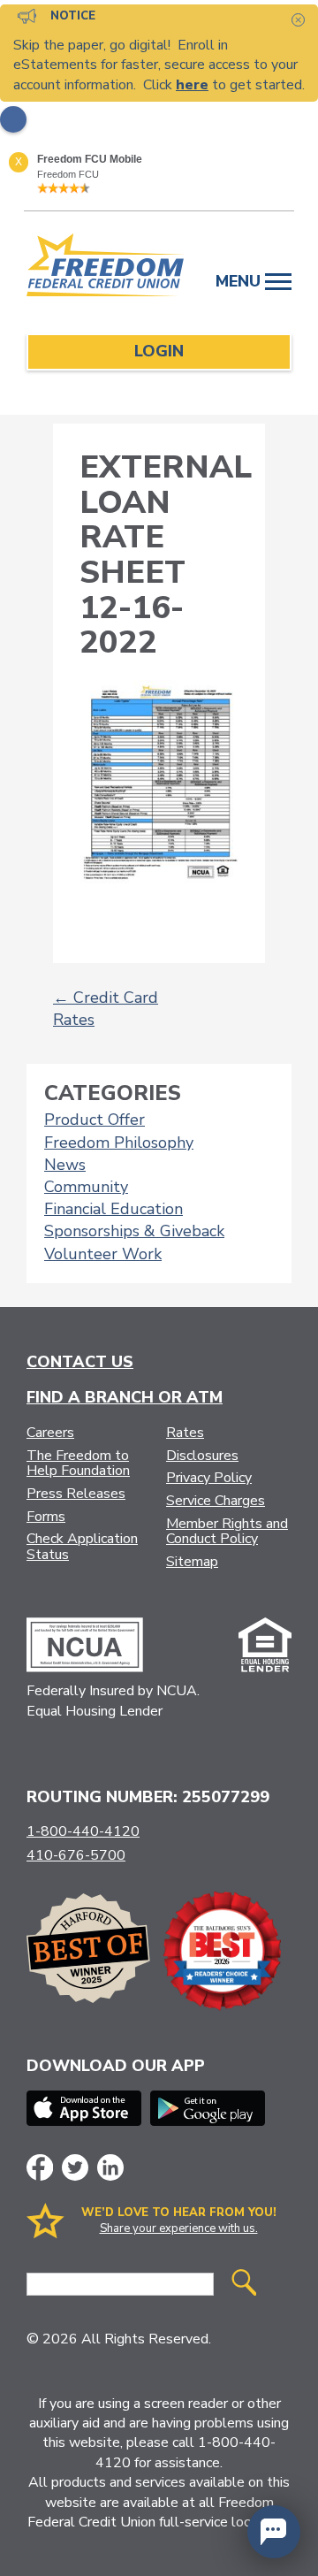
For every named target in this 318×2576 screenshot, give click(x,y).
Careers (50, 1433)
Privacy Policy (209, 1478)
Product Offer (95, 1120)
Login (159, 351)
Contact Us (80, 1362)
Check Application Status (82, 1547)
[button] (274, 2532)
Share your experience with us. (179, 2228)
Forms (46, 1517)
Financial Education (114, 1209)
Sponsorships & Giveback (134, 1231)
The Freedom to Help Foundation (78, 1464)
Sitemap (192, 1562)
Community (86, 1187)
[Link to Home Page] (106, 268)
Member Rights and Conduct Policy (227, 1532)
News (65, 1165)
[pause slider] (13, 119)
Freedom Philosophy (119, 1143)
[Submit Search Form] (244, 2285)
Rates (185, 1433)
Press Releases (76, 1494)
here (192, 85)
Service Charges (216, 1501)
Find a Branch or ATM (125, 1397)
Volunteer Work (103, 1254)
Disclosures (202, 1456)
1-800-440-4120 (83, 1831)
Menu (240, 281)
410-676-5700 (76, 1855)
